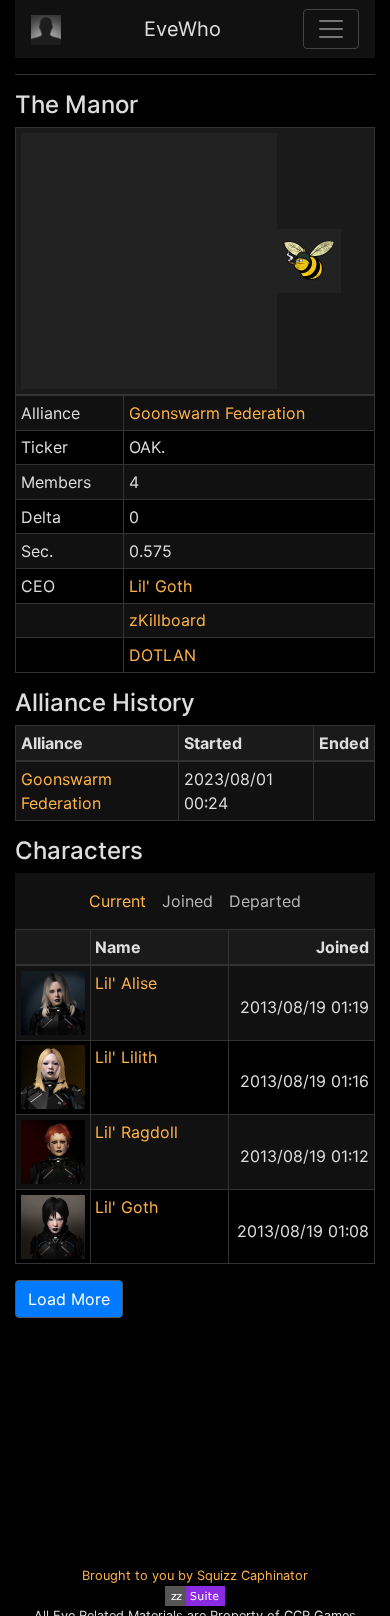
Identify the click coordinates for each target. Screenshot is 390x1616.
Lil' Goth (160, 586)
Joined (187, 901)
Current (117, 901)
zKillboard (167, 620)
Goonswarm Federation (217, 413)
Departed (265, 901)
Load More (69, 1299)
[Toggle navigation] (331, 29)
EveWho (182, 29)
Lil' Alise (126, 983)
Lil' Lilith (126, 1057)
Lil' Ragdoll (136, 1132)
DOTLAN (162, 655)
